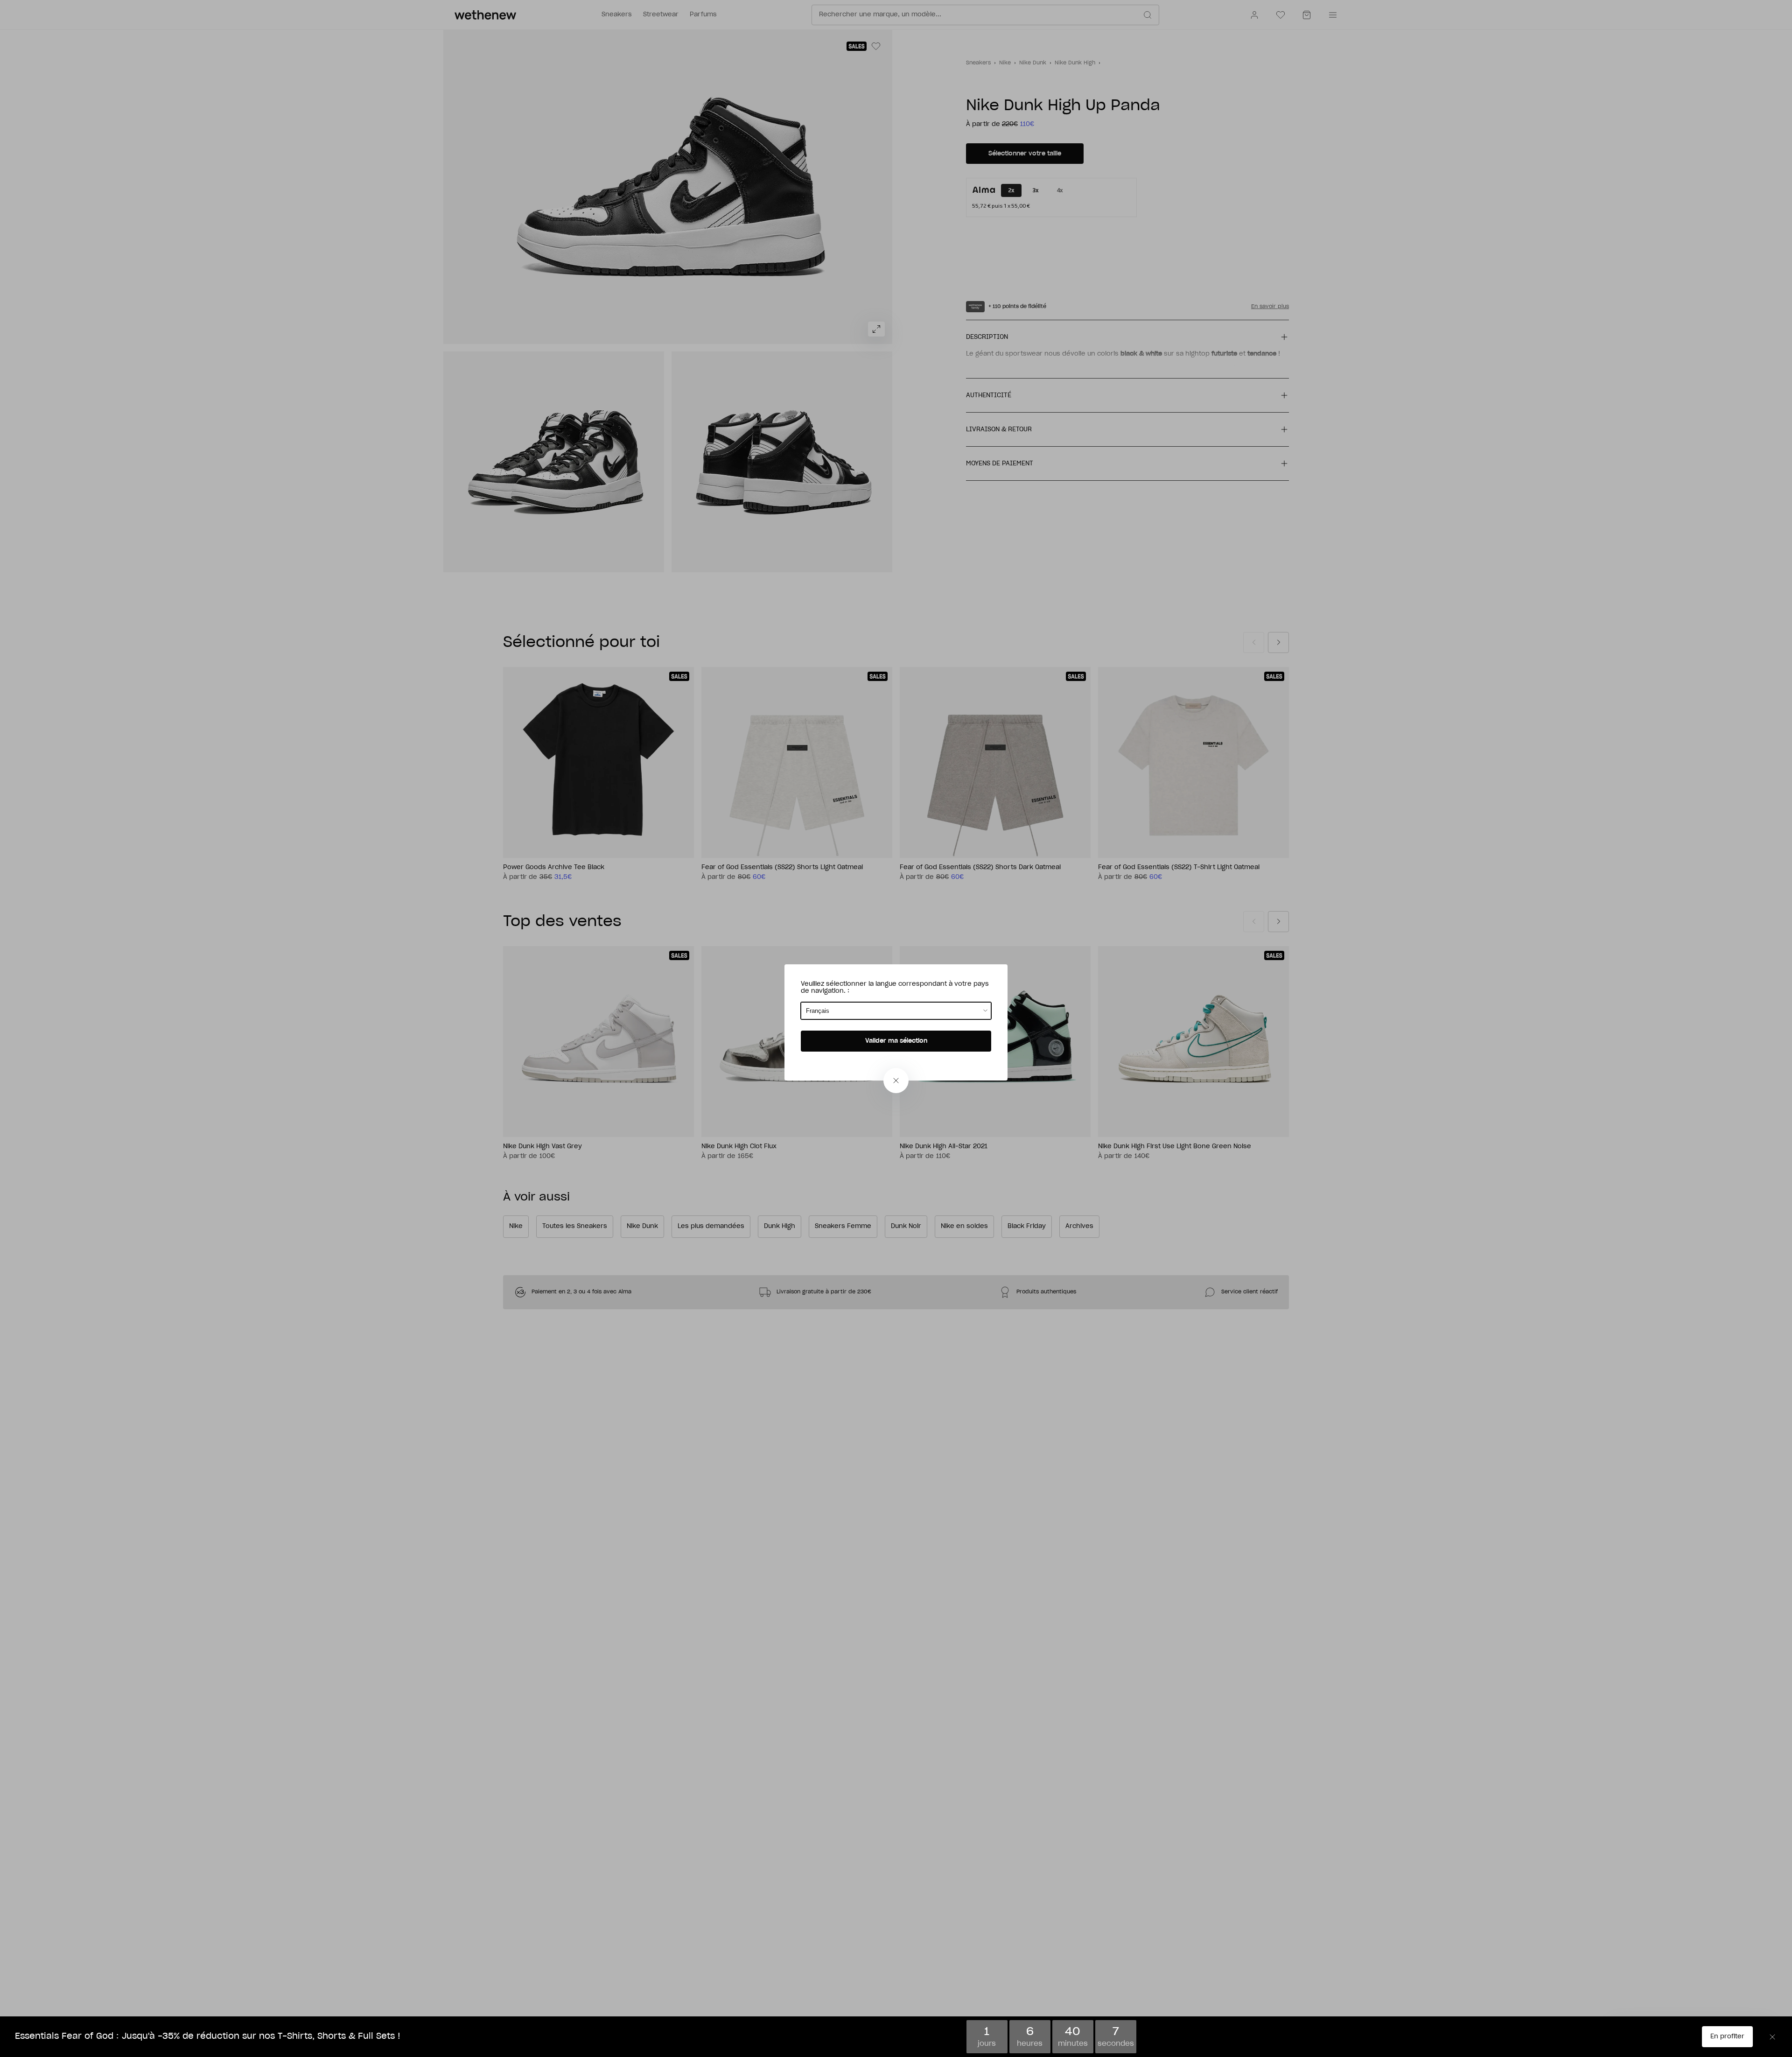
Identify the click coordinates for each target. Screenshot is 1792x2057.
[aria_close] (896, 1081)
